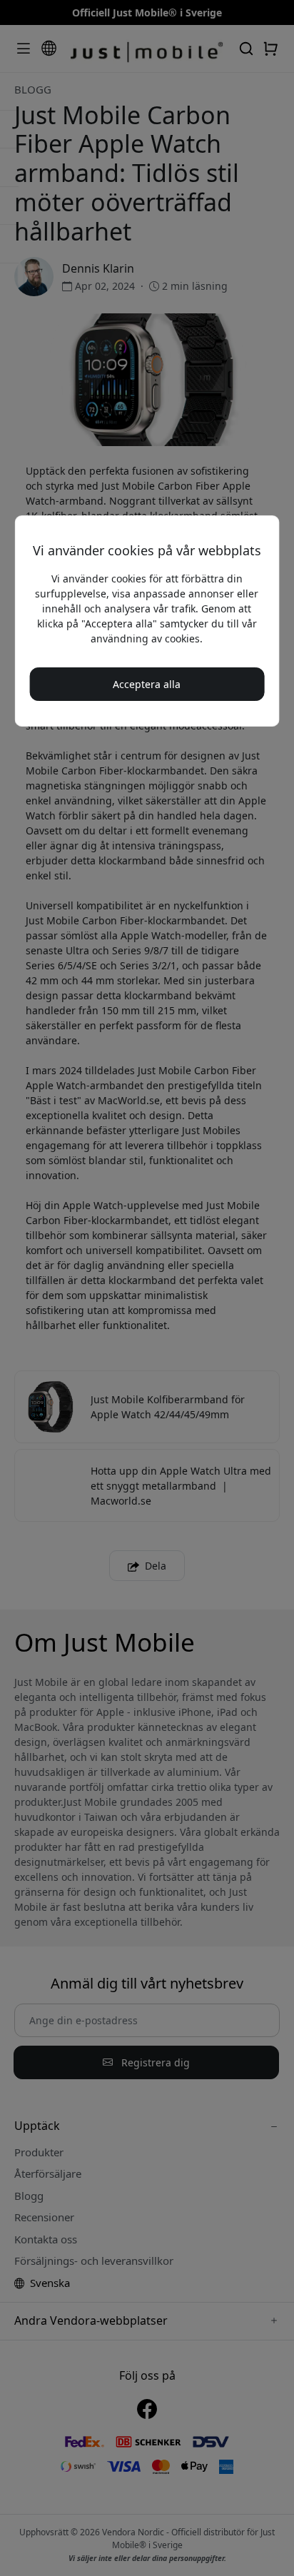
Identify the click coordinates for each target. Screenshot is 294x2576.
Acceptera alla (147, 684)
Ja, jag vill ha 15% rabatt (147, 399)
